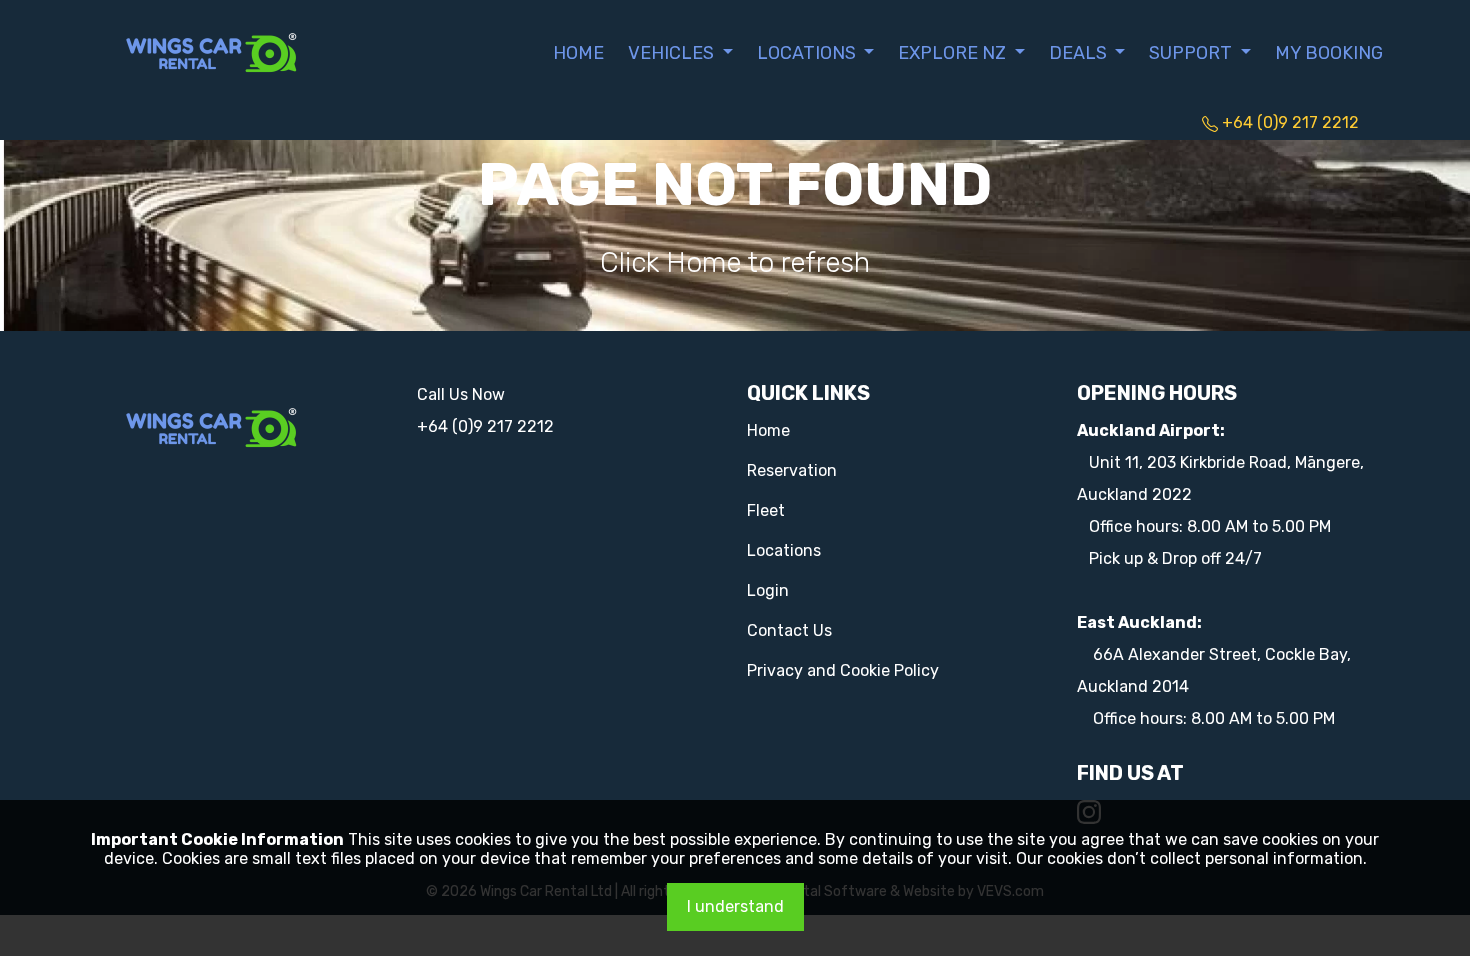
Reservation (792, 470)
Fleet (766, 510)
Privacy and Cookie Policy (843, 670)
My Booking (1329, 53)
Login (768, 590)
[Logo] (212, 51)
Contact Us (789, 630)
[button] (680, 53)
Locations (784, 550)
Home (578, 53)
